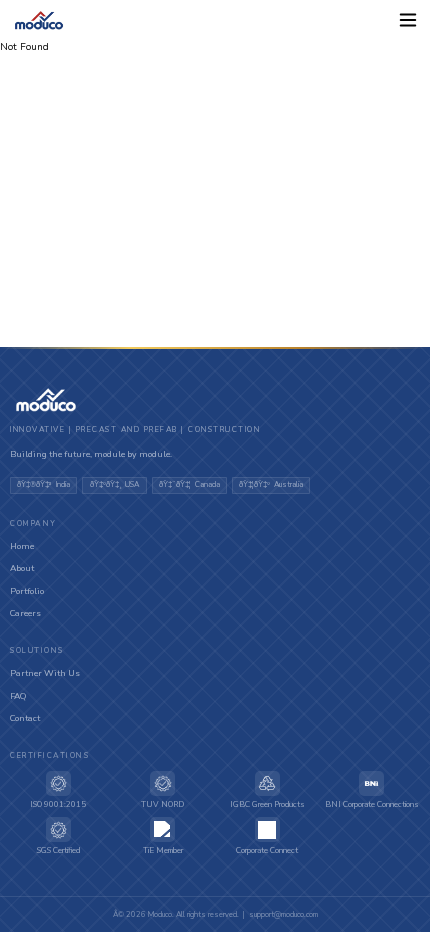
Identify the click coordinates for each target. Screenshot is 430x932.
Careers (25, 613)
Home (22, 546)
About (22, 568)
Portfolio (27, 591)
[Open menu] (407, 20)
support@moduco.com (283, 914)
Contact (25, 718)
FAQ (18, 696)
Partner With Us (45, 673)
